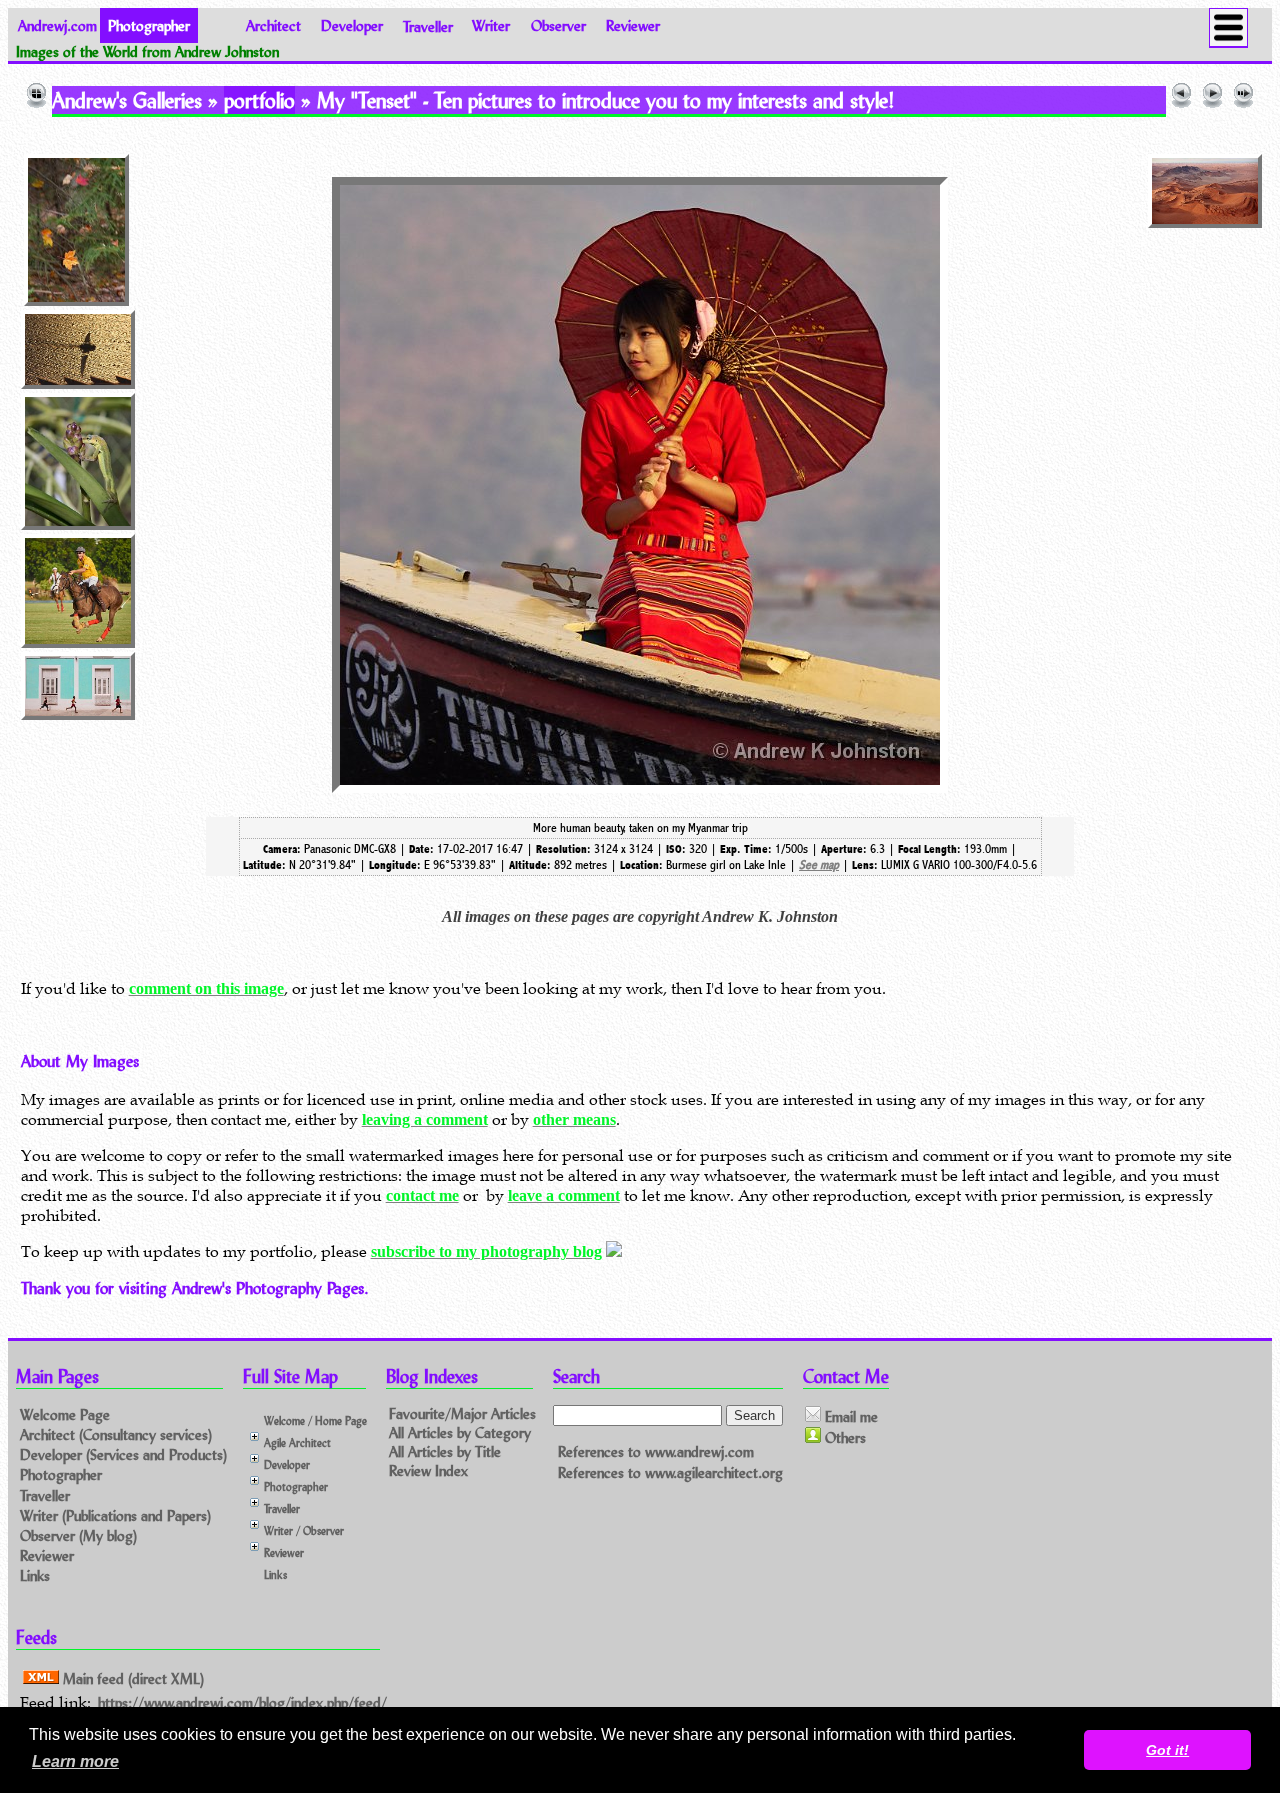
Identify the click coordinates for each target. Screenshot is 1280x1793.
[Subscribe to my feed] (614, 1251)
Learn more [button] (75, 1761)
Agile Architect (297, 1442)
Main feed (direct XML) (131, 1678)
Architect (273, 25)
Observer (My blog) (78, 1535)
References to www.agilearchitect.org (670, 1472)
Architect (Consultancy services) (116, 1434)
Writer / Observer (304, 1530)
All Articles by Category (460, 1432)
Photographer (61, 1474)
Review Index (428, 1470)
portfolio (259, 100)
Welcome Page (65, 1414)
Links (35, 1575)
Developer (352, 25)
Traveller (428, 25)
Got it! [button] (1167, 1750)
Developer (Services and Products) (123, 1454)
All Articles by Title (445, 1451)
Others (843, 1437)
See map (819, 865)
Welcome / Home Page (315, 1420)
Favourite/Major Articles (462, 1413)
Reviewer (633, 25)
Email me (849, 1416)
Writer (491, 25)
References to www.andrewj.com (656, 1451)
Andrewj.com (57, 25)
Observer (558, 25)
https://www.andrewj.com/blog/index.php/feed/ (242, 1702)
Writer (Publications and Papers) (115, 1515)
